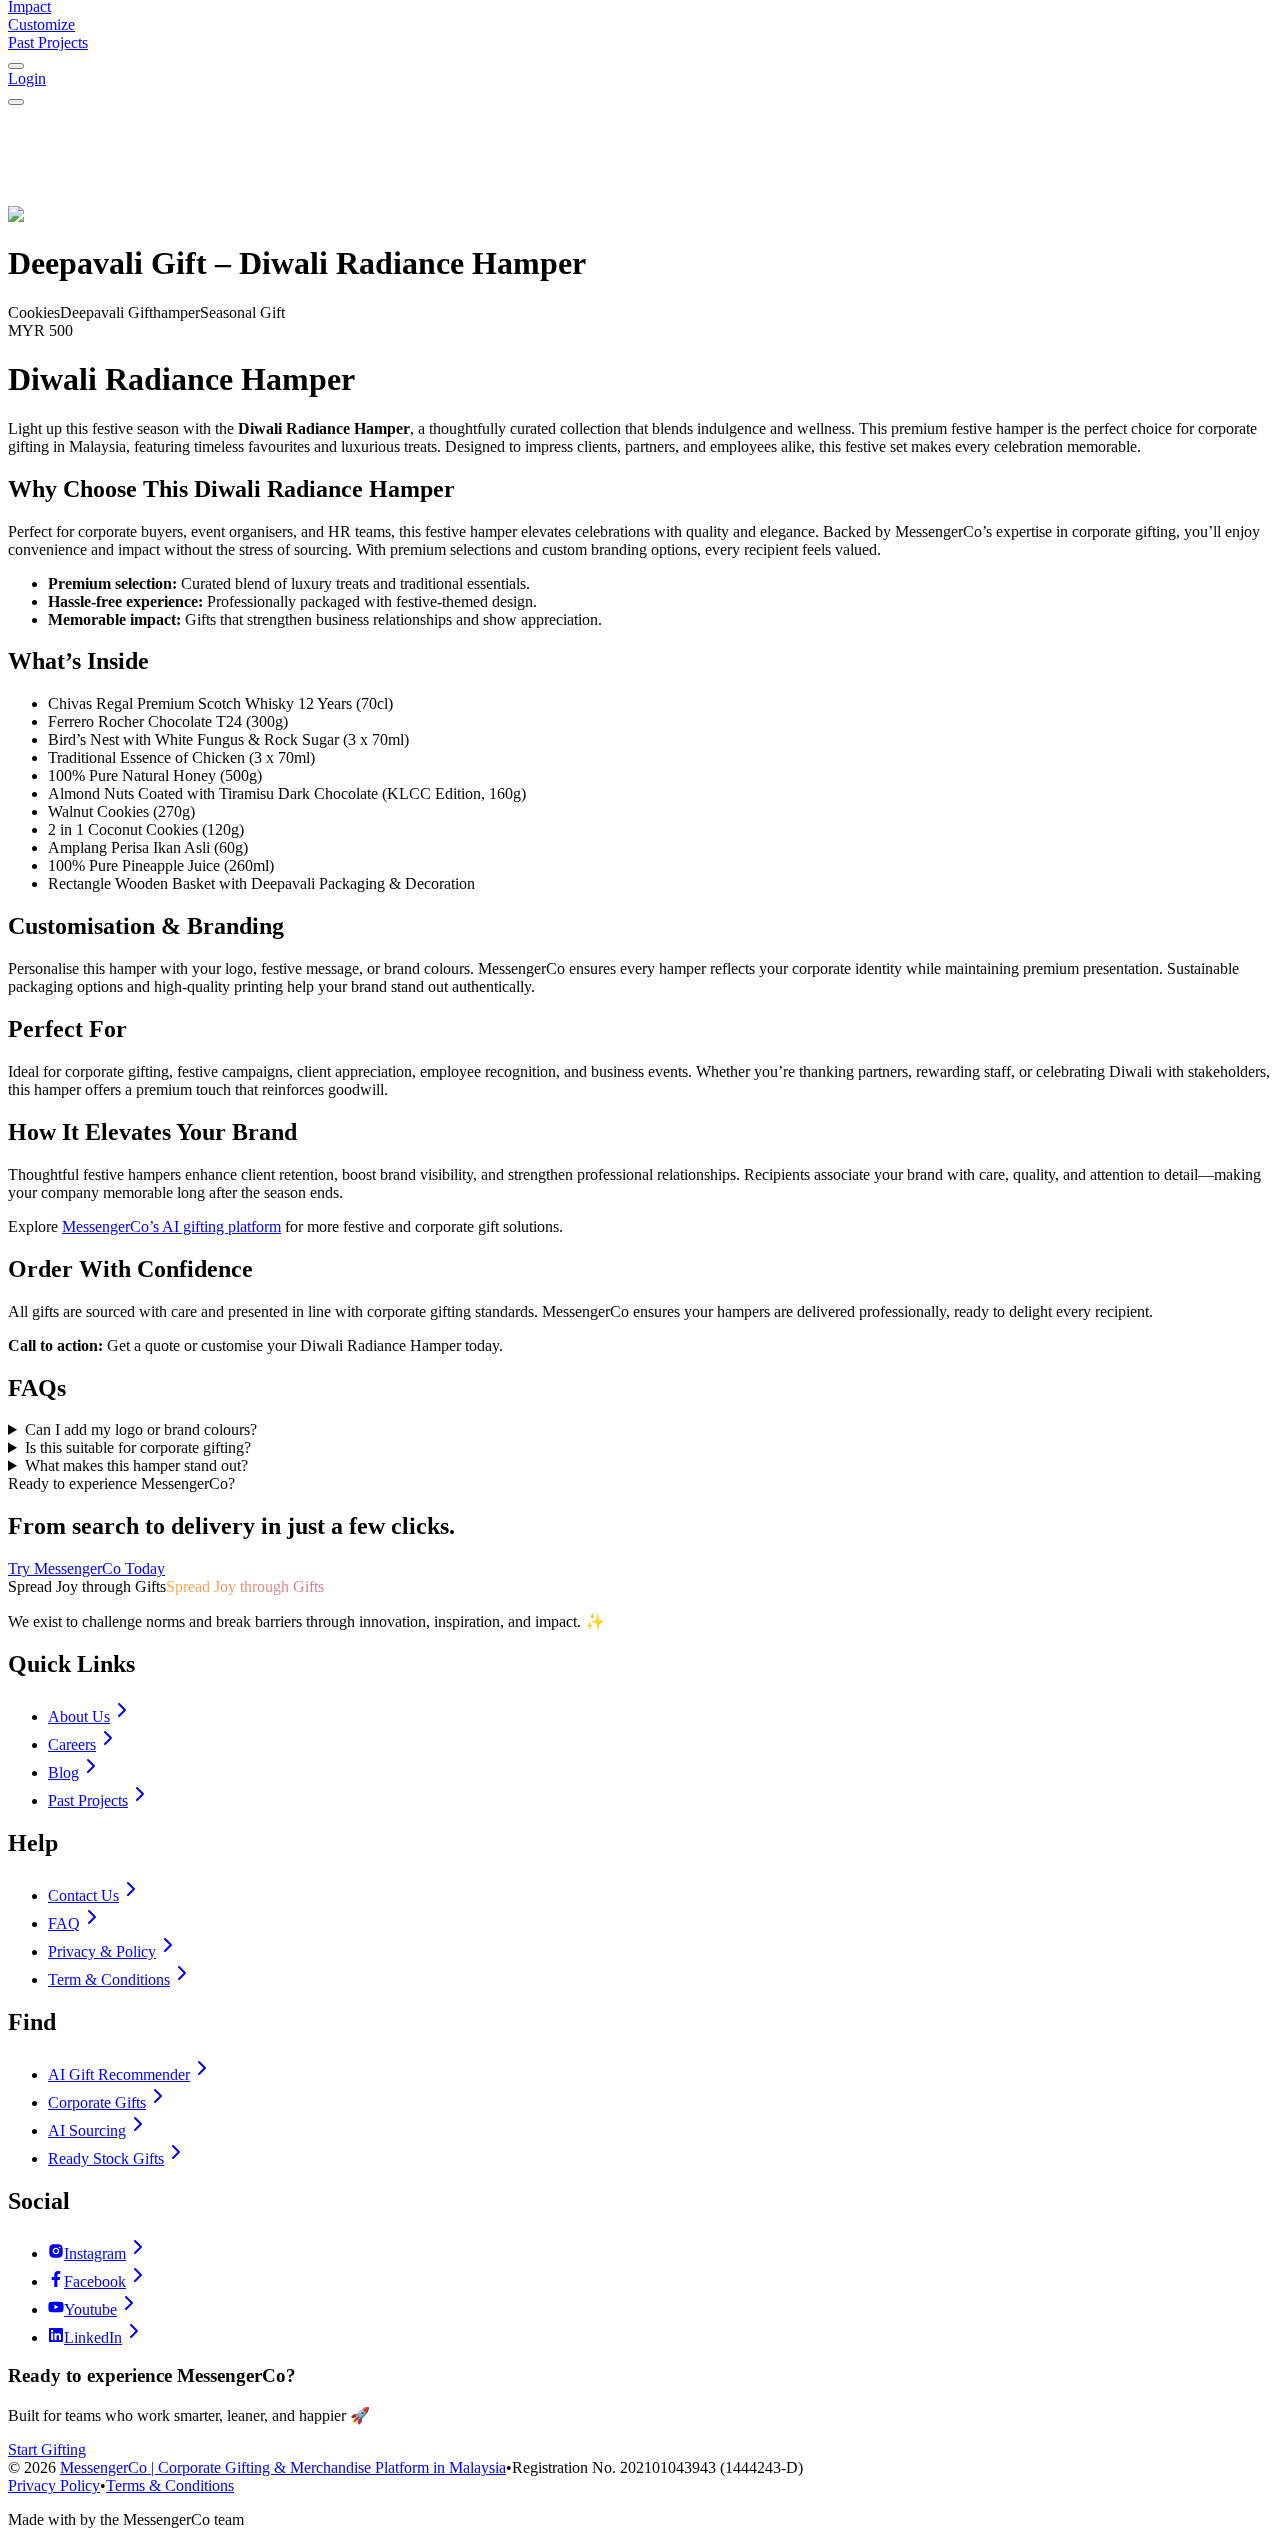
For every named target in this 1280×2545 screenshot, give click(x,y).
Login (27, 78)
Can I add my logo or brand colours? (141, 1429)
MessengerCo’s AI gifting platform (171, 1226)
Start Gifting (47, 2449)
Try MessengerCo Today (86, 1568)
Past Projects (48, 42)
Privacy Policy (54, 2485)
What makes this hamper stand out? (136, 1465)
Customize (41, 24)
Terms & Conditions (170, 2485)
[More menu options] (16, 66)
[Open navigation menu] (16, 102)
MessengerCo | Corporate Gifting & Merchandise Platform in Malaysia (283, 2467)
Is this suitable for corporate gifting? (138, 1447)
